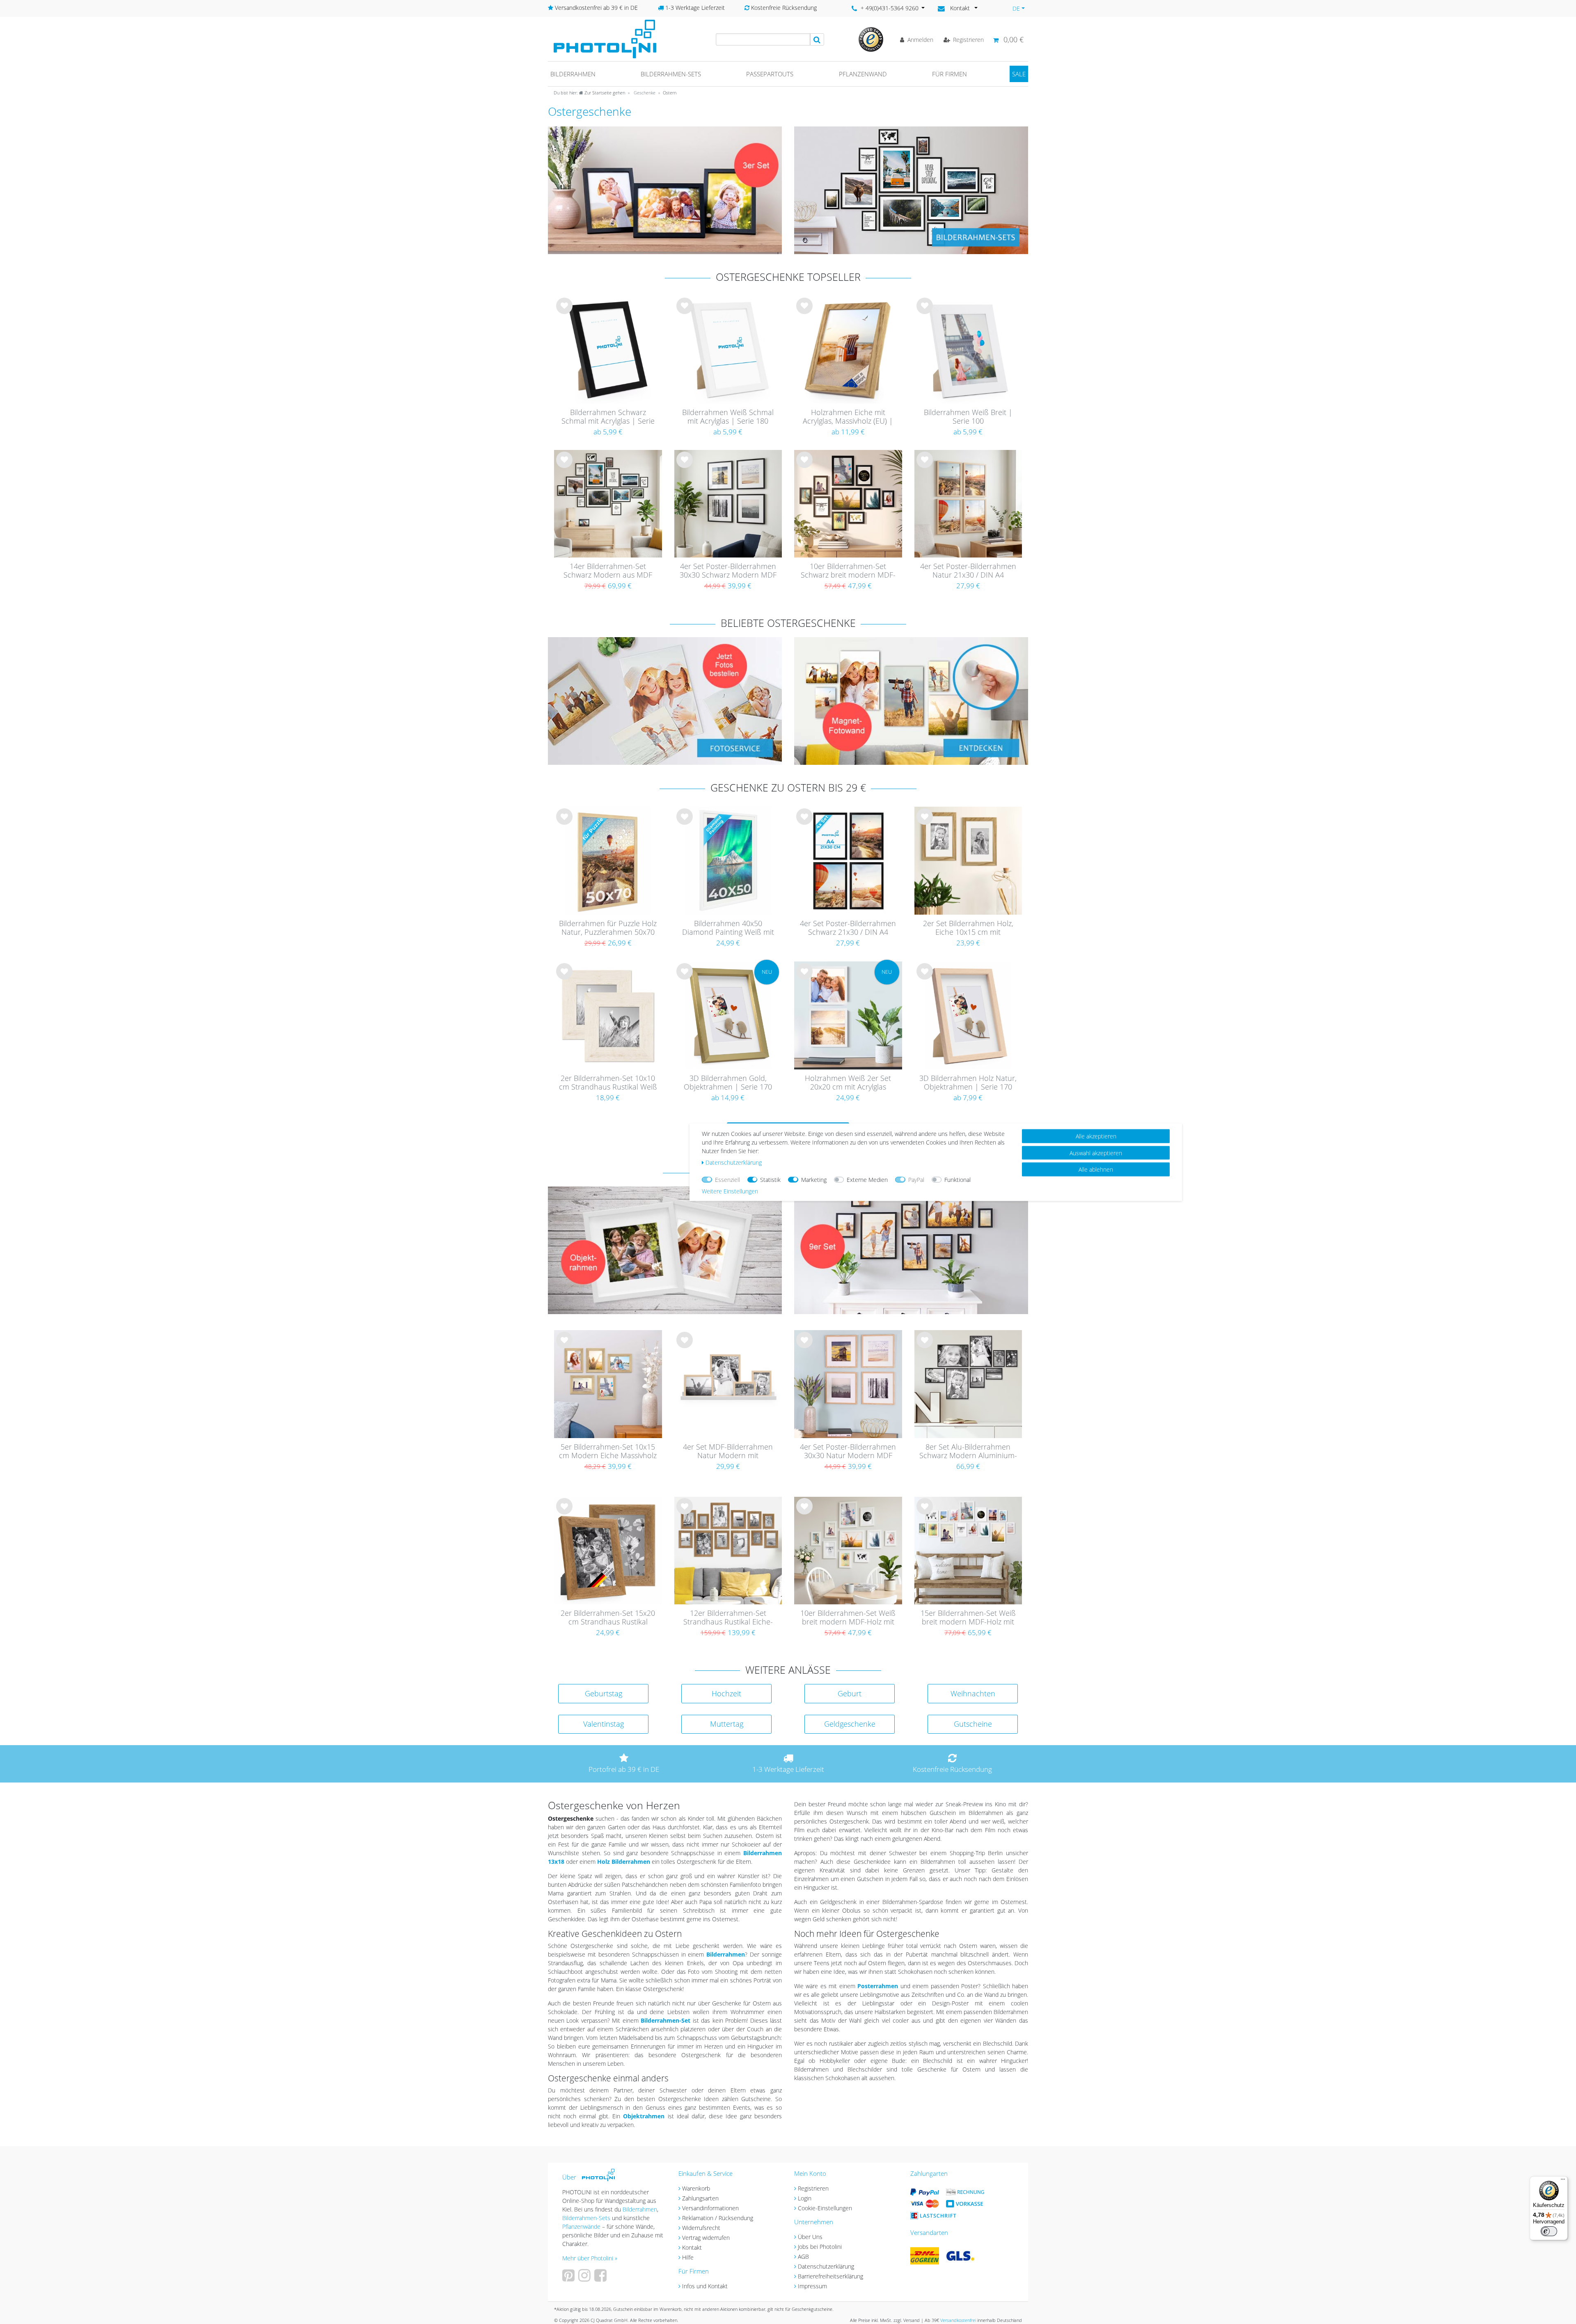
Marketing (814, 1179)
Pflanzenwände (582, 2226)
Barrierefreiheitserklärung (830, 2276)
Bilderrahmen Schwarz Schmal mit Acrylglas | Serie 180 (608, 417)
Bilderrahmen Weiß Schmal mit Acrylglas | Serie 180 (728, 417)
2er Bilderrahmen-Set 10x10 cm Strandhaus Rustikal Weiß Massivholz (608, 1083)
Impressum (812, 2286)
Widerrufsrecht (701, 2228)
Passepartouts (770, 74)
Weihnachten (973, 1693)
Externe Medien (867, 1179)
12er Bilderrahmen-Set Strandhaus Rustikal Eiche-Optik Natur (728, 1618)
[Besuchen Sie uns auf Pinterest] (569, 2278)
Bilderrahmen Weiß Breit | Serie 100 (968, 417)
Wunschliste (565, 312)
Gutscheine (973, 1724)
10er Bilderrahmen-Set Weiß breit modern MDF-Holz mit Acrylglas (848, 1618)
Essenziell (727, 1179)
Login (805, 2198)
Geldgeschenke (850, 1724)
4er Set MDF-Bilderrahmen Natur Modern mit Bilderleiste (728, 1452)
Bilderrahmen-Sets (671, 74)
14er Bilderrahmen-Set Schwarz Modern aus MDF (608, 571)
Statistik (770, 1179)
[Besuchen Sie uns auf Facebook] (601, 2278)
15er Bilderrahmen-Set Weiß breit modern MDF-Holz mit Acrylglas (968, 1618)
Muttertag (727, 1724)
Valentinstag (604, 1724)
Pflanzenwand (863, 74)
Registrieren (813, 2188)
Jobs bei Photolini (820, 2247)
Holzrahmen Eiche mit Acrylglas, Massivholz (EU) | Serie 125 (848, 417)
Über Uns (810, 2237)
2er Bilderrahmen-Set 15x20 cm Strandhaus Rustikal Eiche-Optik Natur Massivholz (608, 1618)
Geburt (850, 1693)
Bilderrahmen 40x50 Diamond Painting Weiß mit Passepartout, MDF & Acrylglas (728, 928)
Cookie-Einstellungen (825, 2208)
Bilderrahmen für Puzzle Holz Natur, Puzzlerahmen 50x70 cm (608, 928)
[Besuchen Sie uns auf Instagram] (585, 2278)
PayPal (916, 1179)
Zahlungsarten (700, 2198)
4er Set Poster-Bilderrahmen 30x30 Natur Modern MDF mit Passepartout (848, 1452)
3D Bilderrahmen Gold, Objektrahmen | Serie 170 (728, 1083)
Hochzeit (726, 1693)
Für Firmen (949, 74)
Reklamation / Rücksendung (718, 2218)
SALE (1019, 74)
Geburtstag (604, 1693)
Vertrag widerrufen (706, 2238)
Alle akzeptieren (1096, 1136)
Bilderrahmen (573, 74)
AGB (803, 2256)
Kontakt (692, 2247)
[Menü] (1563, 2181)
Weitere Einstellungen (730, 1191)
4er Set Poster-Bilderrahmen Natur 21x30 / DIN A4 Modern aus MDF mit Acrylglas (968, 571)
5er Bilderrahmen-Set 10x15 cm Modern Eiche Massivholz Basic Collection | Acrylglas (608, 1452)
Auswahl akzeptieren (1096, 1153)
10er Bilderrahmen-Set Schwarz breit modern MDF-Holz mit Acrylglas (848, 571)
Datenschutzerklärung (826, 2266)
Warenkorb (696, 2188)
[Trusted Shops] (871, 39)
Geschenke (644, 93)
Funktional (958, 1179)
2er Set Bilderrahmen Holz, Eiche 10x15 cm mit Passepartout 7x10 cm (968, 928)
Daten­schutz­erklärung (734, 1162)
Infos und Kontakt (705, 2286)
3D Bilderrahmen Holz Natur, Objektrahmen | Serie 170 (968, 1083)
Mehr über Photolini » (590, 2258)
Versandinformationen (710, 2208)
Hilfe (688, 2257)
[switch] (1549, 2231)
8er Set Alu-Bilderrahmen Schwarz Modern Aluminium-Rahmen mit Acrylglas (968, 1452)
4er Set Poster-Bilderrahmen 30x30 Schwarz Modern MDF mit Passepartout (728, 571)
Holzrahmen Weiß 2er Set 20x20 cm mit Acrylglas (848, 1083)
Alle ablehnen (1096, 1169)
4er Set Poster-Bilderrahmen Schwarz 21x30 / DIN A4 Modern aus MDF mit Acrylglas (848, 928)
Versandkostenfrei (958, 2320)
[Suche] (817, 39)
